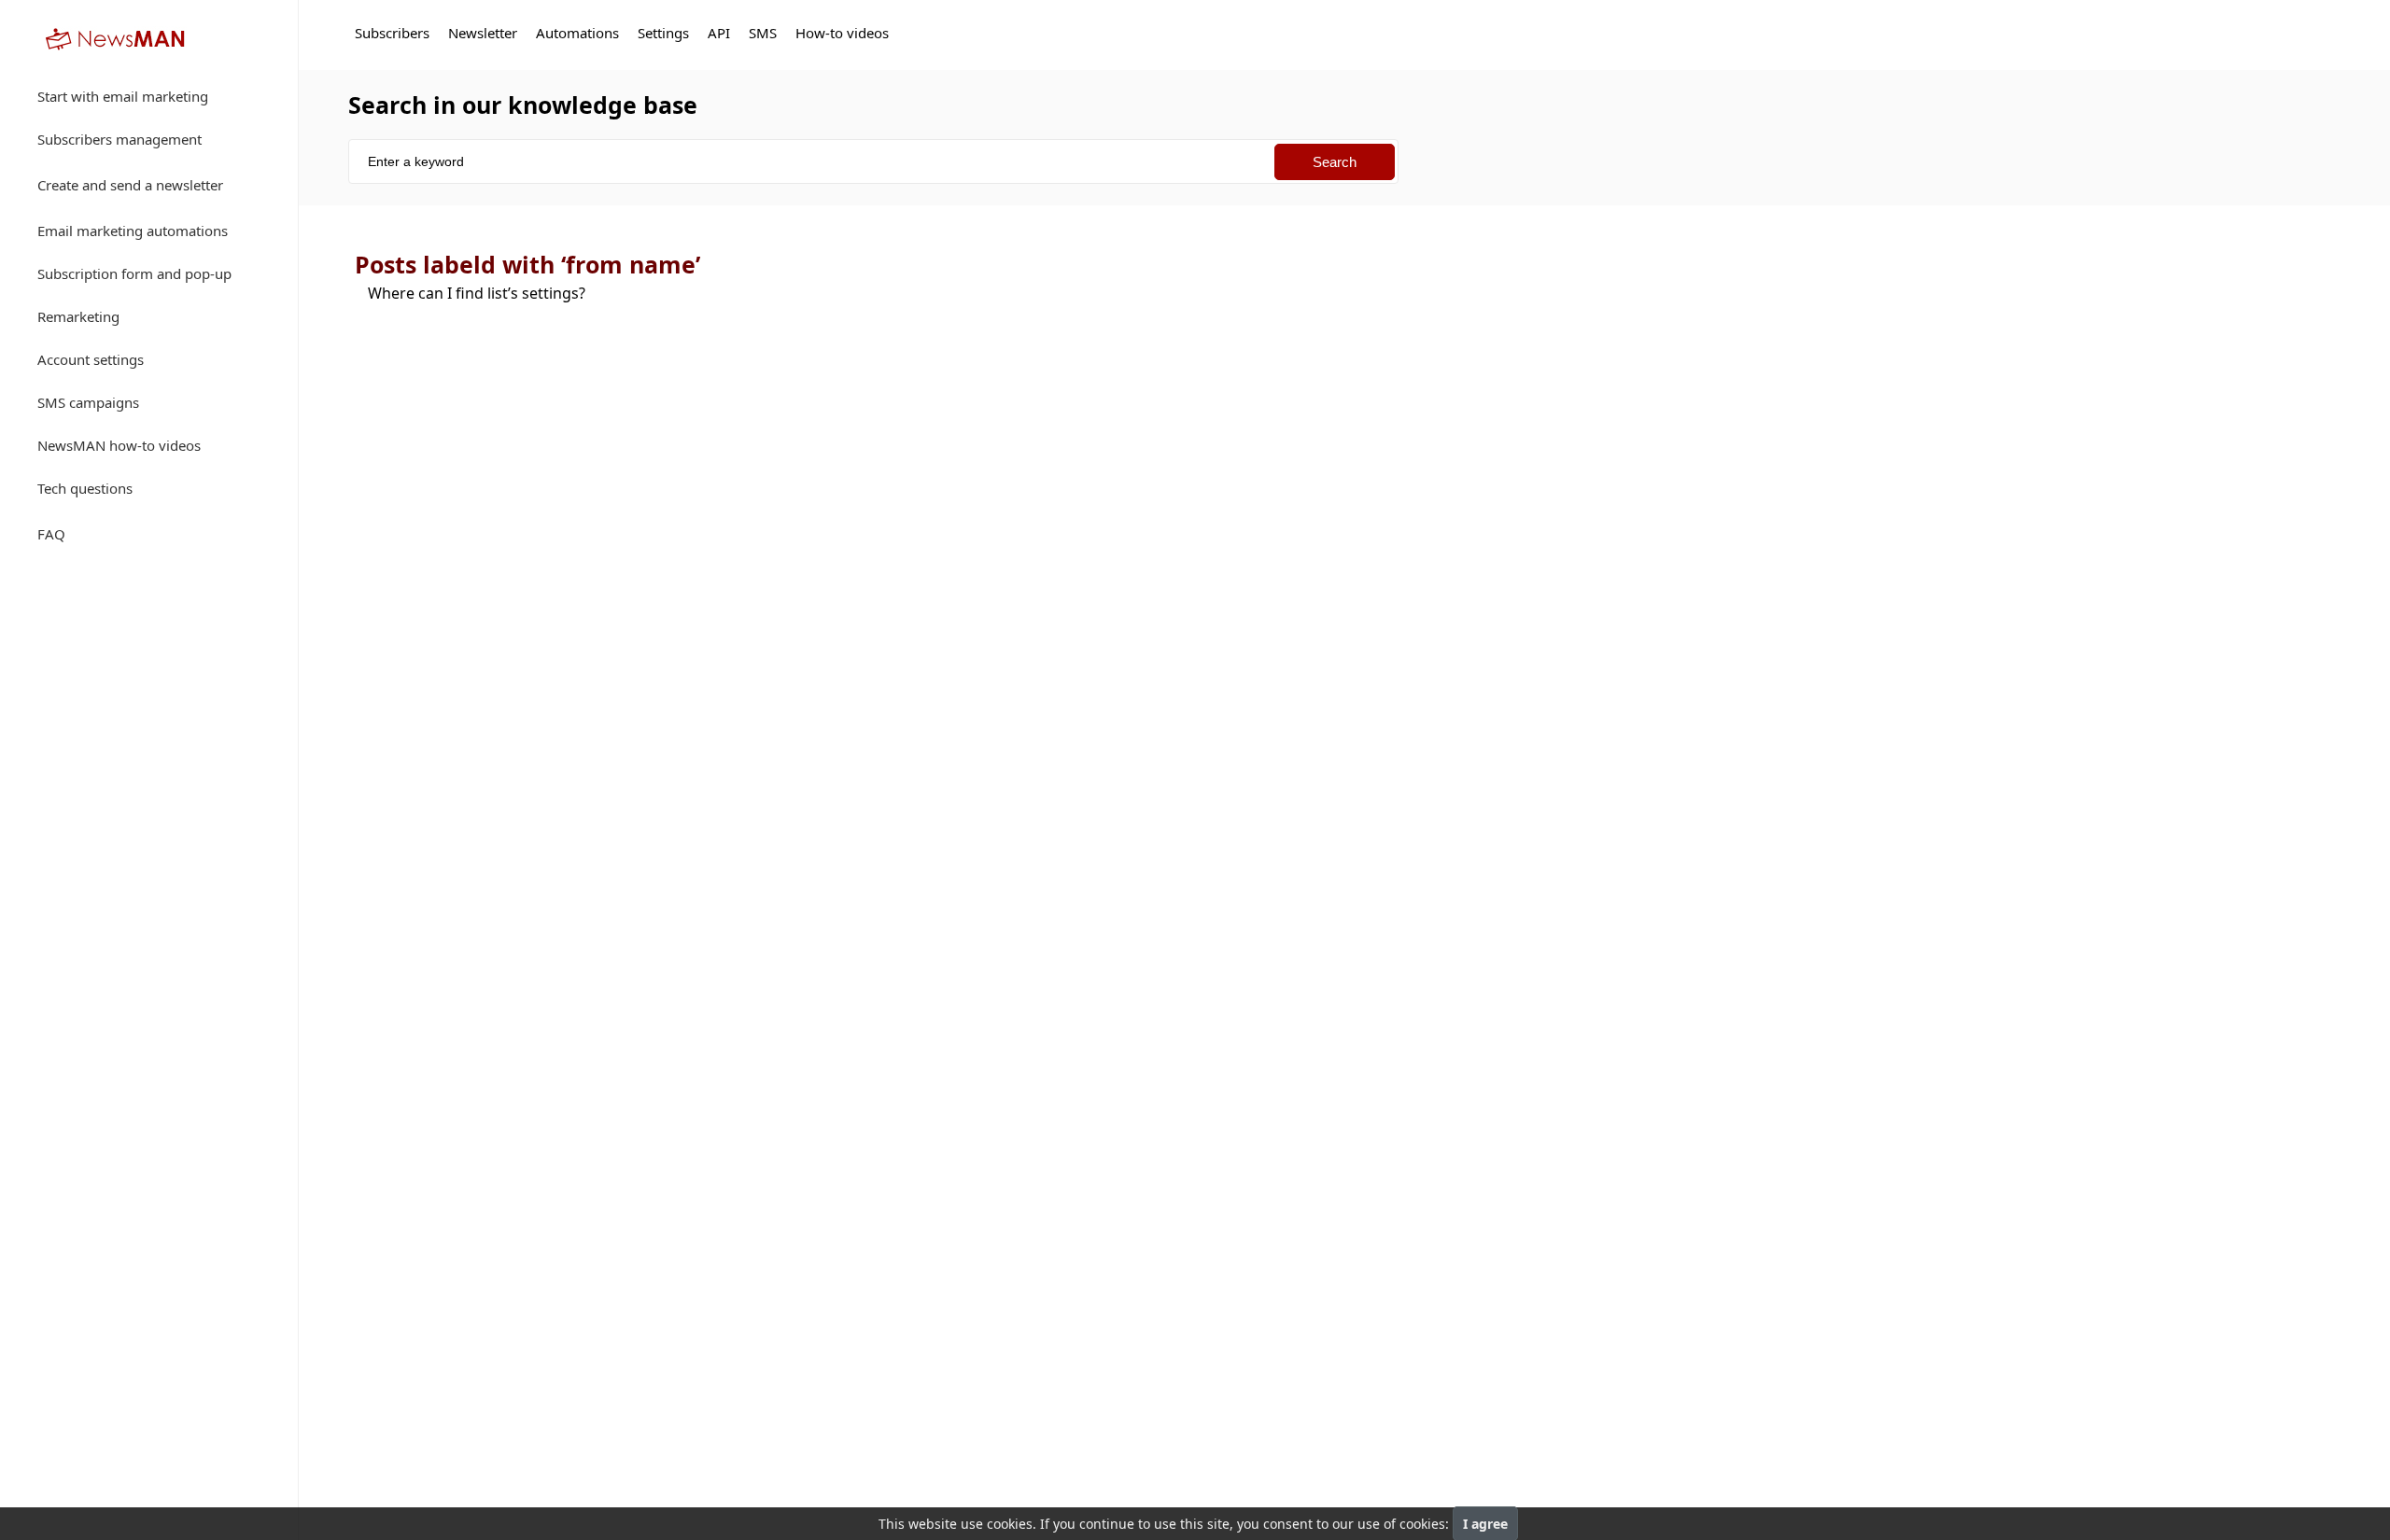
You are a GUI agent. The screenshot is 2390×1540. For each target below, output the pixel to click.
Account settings (91, 359)
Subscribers (392, 33)
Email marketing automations (133, 231)
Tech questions (85, 488)
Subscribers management (119, 139)
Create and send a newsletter (130, 185)
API (719, 33)
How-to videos (842, 33)
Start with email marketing (123, 96)
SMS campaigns (88, 402)
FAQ (51, 534)
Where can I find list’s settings (477, 293)
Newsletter (483, 33)
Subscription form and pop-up (134, 273)
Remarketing (78, 316)
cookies (1010, 1524)
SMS (763, 33)
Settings (663, 33)
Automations (577, 33)
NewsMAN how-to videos (119, 445)
